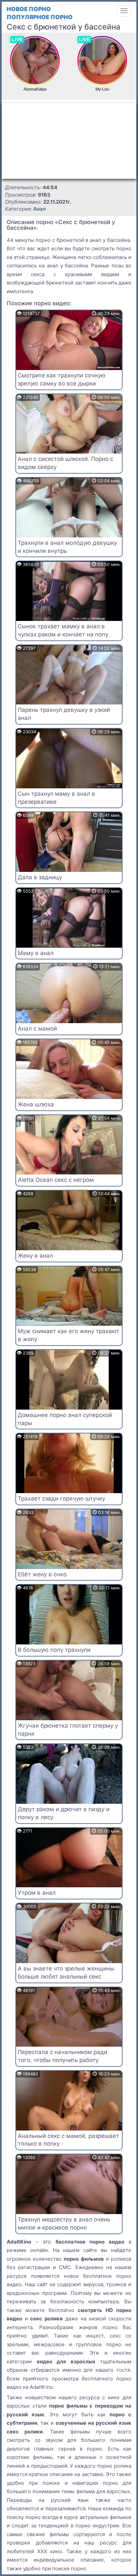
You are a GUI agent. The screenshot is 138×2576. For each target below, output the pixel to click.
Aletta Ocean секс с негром (56, 1180)
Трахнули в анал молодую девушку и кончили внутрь (67, 547)
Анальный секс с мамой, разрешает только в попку (68, 2140)
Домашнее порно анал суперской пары (65, 1419)
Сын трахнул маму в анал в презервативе (56, 798)
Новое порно (29, 9)
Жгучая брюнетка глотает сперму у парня (68, 1730)
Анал (40, 209)
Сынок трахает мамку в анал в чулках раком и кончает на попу (63, 630)
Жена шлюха (36, 1104)
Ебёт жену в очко (42, 1574)
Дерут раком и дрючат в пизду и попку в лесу (64, 1813)
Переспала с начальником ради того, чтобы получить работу (62, 2056)
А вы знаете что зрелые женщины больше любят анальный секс (66, 1973)
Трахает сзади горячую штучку (61, 1499)
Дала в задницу (40, 877)
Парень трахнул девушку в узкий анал (64, 714)
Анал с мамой (37, 1029)
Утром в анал (37, 1893)
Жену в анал (35, 1256)
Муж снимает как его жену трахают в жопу (68, 1335)
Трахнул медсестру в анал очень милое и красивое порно (64, 2223)
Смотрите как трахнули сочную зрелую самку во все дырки (62, 379)
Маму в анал (36, 953)
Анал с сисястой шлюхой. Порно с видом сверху (65, 463)
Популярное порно (40, 17)
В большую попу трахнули (54, 1650)
